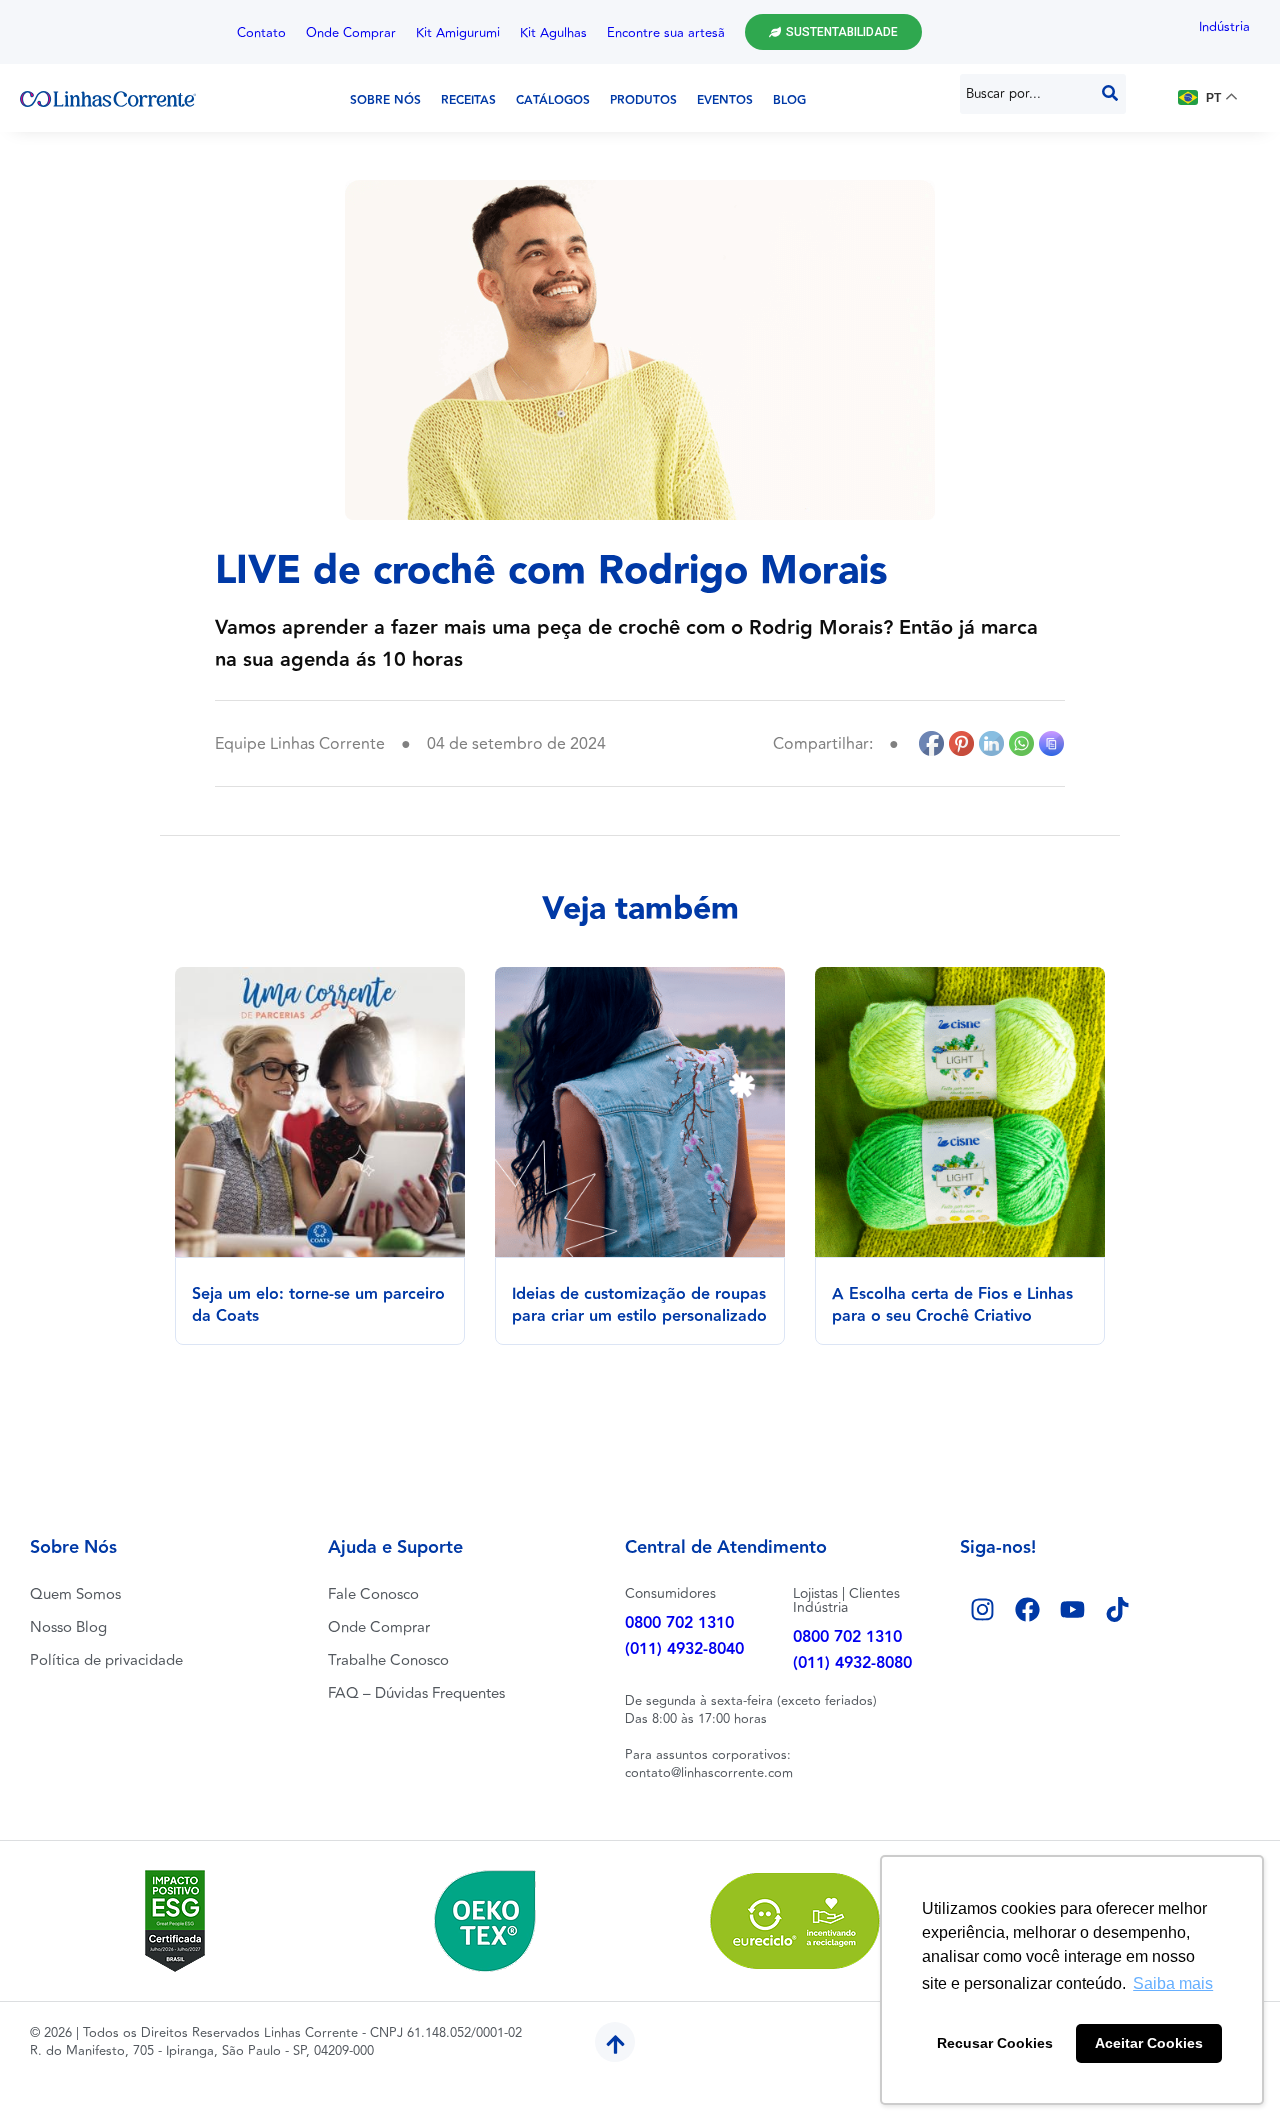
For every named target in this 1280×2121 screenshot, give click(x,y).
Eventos (725, 100)
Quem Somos (75, 1594)
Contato (261, 33)
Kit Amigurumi (458, 33)
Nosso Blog (68, 1627)
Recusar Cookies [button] (995, 2043)
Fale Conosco (373, 1594)
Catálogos (553, 100)
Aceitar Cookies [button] (1149, 2043)
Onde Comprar (351, 33)
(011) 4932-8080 (852, 1663)
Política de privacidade (106, 1660)
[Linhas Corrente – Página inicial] (108, 98)
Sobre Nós (385, 100)
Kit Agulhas (553, 33)
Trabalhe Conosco (388, 1660)
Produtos (643, 100)
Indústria (1224, 27)
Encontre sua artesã (666, 33)
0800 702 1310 (679, 1623)
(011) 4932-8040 (684, 1649)
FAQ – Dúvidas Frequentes (416, 1693)
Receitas (468, 100)
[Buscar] (1110, 94)
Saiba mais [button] (1173, 1983)
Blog (789, 100)
